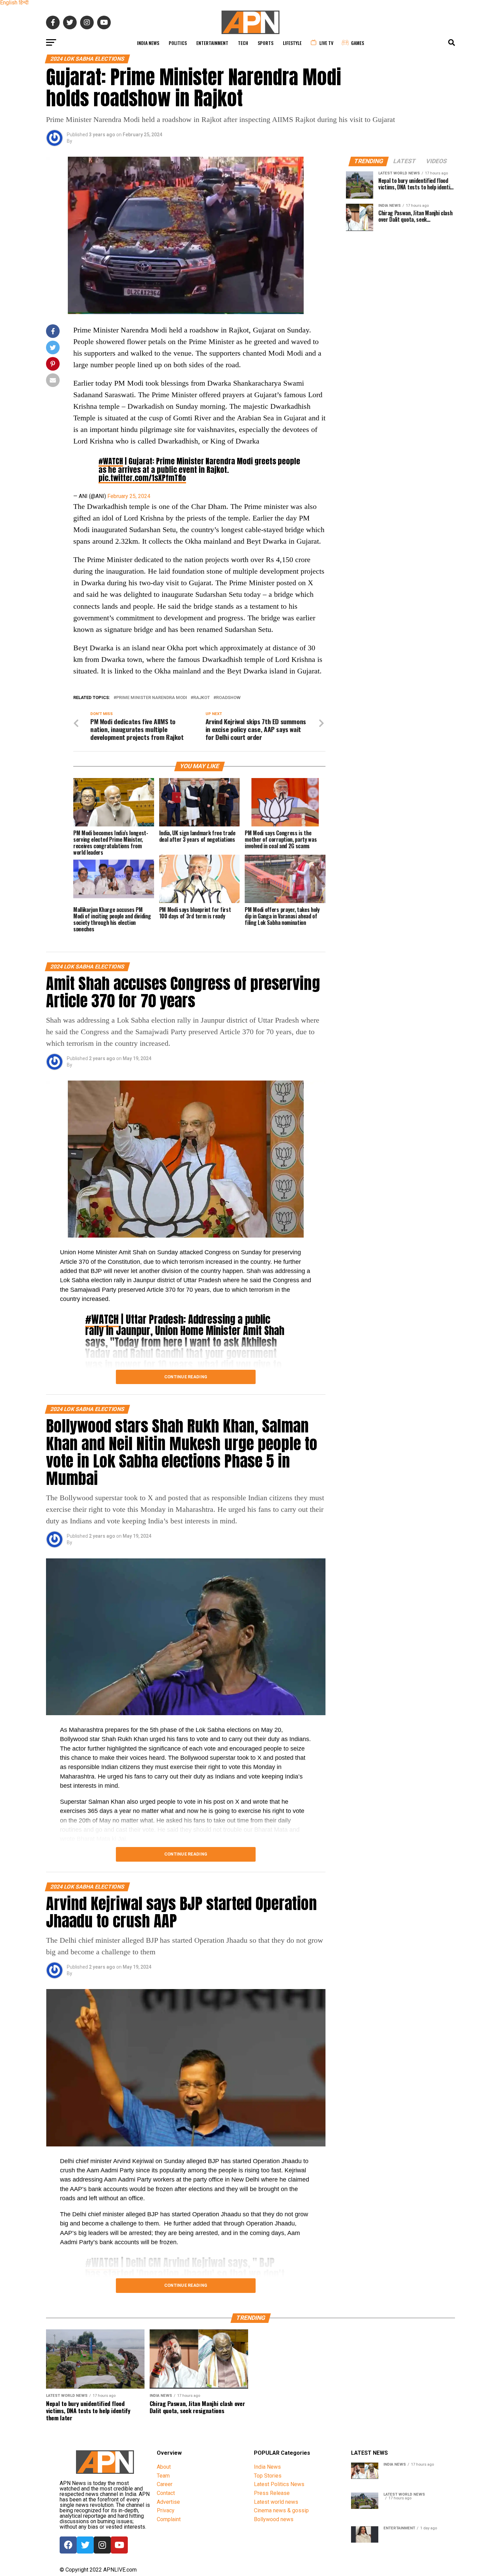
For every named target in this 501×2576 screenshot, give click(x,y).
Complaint (169, 2519)
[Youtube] (119, 2545)
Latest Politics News (279, 2484)
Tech (243, 43)
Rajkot (202, 698)
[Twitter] (85, 2545)
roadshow (228, 698)
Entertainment (212, 43)
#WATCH (111, 461)
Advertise (168, 2502)
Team (163, 2476)
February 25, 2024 (129, 496)
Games (358, 43)
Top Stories (268, 2476)
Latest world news (276, 2502)
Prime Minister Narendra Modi (152, 698)
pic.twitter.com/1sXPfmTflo (142, 478)
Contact (166, 2493)
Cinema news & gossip (281, 2510)
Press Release (272, 2493)
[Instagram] (102, 2545)
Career (165, 2484)
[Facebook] (68, 2545)
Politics (178, 43)
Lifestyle (292, 43)
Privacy (166, 2510)
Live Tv (326, 43)
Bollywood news (274, 2519)
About (164, 2467)
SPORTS (265, 43)
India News (148, 43)
